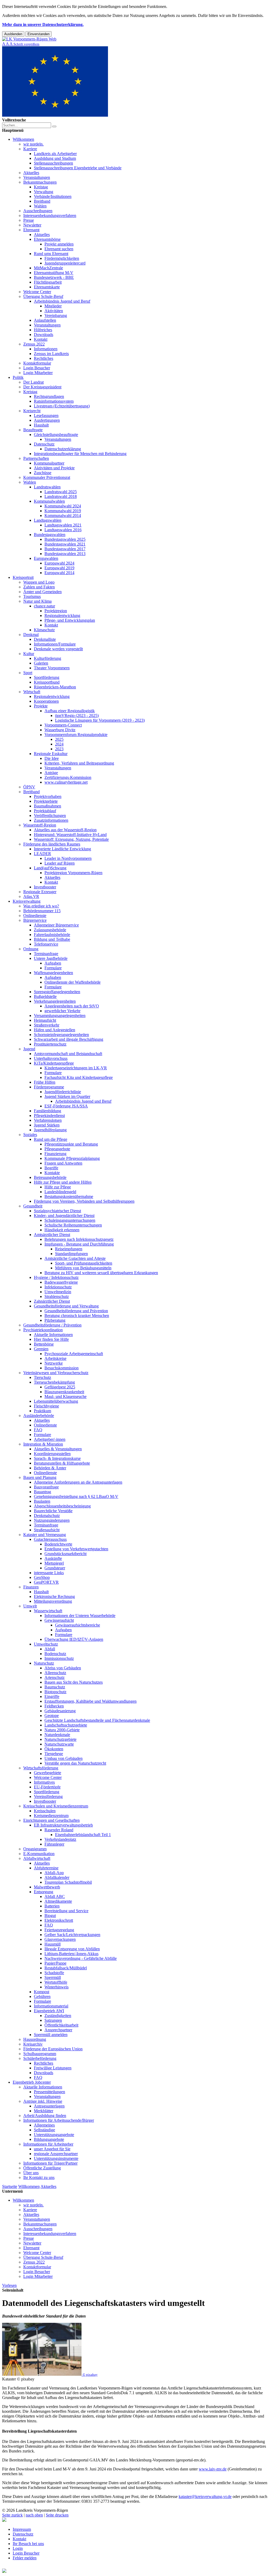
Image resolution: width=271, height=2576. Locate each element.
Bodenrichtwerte (58, 1544)
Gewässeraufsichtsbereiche (78, 1625)
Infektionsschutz (58, 1287)
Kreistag (41, 187)
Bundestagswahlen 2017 (65, 549)
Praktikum (42, 1411)
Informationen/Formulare (55, 644)
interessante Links (49, 1573)
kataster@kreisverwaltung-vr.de (205, 2497)
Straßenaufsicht (47, 1530)
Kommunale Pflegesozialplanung (72, 1158)
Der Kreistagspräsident (42, 387)
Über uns (31, 2173)
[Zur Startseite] (29, 39)
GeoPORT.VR (46, 1582)
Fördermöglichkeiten (62, 258)
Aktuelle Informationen (53, 1335)
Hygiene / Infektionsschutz (56, 1277)
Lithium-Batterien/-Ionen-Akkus (71, 1954)
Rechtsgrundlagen (49, 396)
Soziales (30, 1135)
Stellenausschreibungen (53, 163)
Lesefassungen (46, 415)
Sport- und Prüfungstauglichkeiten (84, 1263)
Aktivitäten (54, 311)
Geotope (52, 1716)
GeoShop (42, 1577)
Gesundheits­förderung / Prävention (52, 1325)
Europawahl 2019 (59, 568)
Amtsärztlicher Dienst (52, 1235)
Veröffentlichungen (50, 815)
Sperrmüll (53, 1977)
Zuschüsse (43, 473)
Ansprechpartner (58, 2030)
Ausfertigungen (47, 420)
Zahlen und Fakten (39, 587)
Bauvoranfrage (46, 1487)
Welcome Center (37, 292)
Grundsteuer (55, 1568)
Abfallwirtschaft (37, 1858)
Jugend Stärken (47, 1125)
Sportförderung (47, 677)
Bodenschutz (55, 1654)
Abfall (50, 1649)
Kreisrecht (32, 411)
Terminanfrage (46, 954)
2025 (59, 739)
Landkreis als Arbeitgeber (55, 154)
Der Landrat (33, 382)
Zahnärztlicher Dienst (52, 1301)
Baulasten (42, 1501)
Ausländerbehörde (39, 1416)
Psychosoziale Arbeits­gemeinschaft (74, 1354)
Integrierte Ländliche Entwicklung (62, 849)
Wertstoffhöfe (56, 1982)
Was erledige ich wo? (41, 906)
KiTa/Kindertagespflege (54, 1063)
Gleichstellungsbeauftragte (56, 435)
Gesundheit (33, 1206)
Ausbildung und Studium (55, 158)
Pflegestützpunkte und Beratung (71, 1144)
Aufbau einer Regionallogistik (70, 711)
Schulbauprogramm (40, 2054)
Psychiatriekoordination (43, 1330)
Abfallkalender (57, 1877)
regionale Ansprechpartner (56, 2154)
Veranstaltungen (37, 177)
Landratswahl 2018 (61, 496)
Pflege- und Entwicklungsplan (70, 620)
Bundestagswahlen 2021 (65, 544)
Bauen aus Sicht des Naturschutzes (74, 1682)
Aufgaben (53, 963)
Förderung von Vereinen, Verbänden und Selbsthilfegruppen (84, 1201)
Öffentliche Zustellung (42, 2168)
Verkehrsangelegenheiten (55, 1001)
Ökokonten (54, 1749)
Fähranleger (54, 1844)
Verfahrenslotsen (48, 1120)
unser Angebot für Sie (52, 2149)
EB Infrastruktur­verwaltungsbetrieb (63, 1825)
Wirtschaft (32, 692)
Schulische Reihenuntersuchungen (73, 1225)
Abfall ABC (55, 1896)
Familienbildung (48, 1111)
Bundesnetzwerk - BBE (54, 277)
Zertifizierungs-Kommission (68, 777)
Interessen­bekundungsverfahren (50, 215)
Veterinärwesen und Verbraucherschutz (56, 1373)
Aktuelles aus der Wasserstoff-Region (65, 830)
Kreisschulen (45, 1811)
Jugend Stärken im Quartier (67, 1096)
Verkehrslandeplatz (60, 1839)
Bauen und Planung (40, 1477)
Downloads (44, 335)
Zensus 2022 (34, 344)
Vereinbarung (56, 315)
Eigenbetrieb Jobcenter (32, 2082)
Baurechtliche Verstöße (53, 1511)
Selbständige (44, 2130)
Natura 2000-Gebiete (62, 1730)
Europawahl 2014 (59, 573)
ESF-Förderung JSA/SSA (66, 1106)
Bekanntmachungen (40, 182)
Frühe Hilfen (45, 1082)
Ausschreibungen (38, 211)
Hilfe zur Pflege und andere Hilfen (63, 1182)
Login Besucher (37, 368)
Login (18, 2548)
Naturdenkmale (57, 1735)
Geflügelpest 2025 (60, 1387)
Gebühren (42, 1996)
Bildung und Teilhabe (52, 939)
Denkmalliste (45, 639)
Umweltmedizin (58, 1292)
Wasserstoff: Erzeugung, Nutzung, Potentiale (71, 839)
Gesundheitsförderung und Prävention (76, 1311)
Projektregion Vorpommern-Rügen (73, 873)
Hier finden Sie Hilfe (51, 1339)
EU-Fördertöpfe (47, 1787)
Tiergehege (54, 1754)
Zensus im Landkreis (51, 354)
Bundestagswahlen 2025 (65, 539)
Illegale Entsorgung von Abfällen (72, 1949)
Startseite (10, 2186)
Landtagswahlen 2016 (63, 530)
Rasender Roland (59, 1830)
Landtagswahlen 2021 (63, 525)
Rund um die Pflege (51, 1139)
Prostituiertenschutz (50, 1044)
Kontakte (52, 1173)
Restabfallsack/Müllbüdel (66, 1968)
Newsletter (32, 225)
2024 (59, 744)
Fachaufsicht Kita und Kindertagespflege (79, 1077)
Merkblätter (44, 2111)
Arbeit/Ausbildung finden (45, 2116)
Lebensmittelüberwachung (56, 1401)
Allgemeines (44, 2125)
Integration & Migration (43, 1444)
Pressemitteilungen (49, 2092)
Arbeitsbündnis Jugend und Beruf (62, 301)
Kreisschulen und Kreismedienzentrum (56, 1806)
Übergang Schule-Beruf (43, 296)
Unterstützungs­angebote (54, 2135)
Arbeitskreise (55, 1358)
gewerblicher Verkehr (62, 1011)
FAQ (38, 1430)
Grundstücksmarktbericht (66, 1554)
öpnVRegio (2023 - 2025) (77, 715)
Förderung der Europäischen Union (53, 2049)
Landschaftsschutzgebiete (66, 1725)
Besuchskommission (62, 1368)
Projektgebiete (46, 801)
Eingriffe (52, 1696)
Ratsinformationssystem (54, 401)
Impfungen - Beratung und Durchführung (79, 1244)
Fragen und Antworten (63, 1163)
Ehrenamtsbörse (47, 239)
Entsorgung (44, 1892)
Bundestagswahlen (50, 535)
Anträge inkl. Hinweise (43, 2101)
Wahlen (40, 206)
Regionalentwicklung (62, 615)
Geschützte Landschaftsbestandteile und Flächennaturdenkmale (97, 1720)
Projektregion (56, 611)
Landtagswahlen (48, 520)
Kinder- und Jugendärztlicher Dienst (64, 1216)
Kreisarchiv (33, 2044)
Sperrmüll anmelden (51, 2035)
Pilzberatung (55, 1320)
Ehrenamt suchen (59, 249)
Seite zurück (12, 2515)
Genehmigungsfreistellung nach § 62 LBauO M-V (76, 1496)
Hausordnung (35, 2039)
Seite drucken (57, 2515)
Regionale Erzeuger (40, 892)
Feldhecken (54, 1706)
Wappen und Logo (39, 582)
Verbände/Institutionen (53, 196)
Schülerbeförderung (40, 2058)
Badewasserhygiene (61, 1282)
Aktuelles (31, 173)
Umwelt (30, 1606)
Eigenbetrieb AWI (49, 2011)
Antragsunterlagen (49, 2106)
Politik (18, 377)
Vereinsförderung (48, 1796)
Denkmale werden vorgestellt (58, 649)
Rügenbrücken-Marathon (55, 687)
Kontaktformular (37, 363)
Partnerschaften (36, 458)
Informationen (46, 349)
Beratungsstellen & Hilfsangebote (62, 1463)
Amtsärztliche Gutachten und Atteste (75, 1258)
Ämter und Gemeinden (42, 592)
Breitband (42, 201)
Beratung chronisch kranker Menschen (77, 1316)
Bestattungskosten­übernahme (69, 1196)
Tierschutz (42, 1377)
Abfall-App (54, 1873)
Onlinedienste (35, 916)
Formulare (53, 968)
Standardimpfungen (71, 1254)
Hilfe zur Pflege (58, 1187)
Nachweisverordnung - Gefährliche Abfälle (81, 1958)
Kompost (42, 1992)
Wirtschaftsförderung (41, 1768)
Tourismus (32, 596)
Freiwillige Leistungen (53, 2068)
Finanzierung (55, 1154)
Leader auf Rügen (60, 863)
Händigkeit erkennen (62, 1230)
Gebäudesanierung (60, 1711)
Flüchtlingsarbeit (48, 282)
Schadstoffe (54, 1973)
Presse (29, 220)
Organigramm (35, 1849)
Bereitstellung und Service (66, 1911)
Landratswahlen (47, 487)
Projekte (41, 706)
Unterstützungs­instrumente (56, 2158)
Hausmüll (53, 1944)
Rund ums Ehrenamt (51, 254)
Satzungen (53, 2020)
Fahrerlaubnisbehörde (52, 935)
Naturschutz (44, 1663)
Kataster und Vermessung (45, 1535)
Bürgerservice (35, 920)
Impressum (22, 2529)
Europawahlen (46, 558)
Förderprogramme (49, 1087)
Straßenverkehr (47, 1025)
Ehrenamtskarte (47, 287)
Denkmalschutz (47, 1516)
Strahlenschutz (57, 1296)
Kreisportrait (23, 577)
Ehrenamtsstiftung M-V (54, 273)
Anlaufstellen (45, 320)
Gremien (41, 1349)
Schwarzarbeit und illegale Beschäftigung (69, 1039)
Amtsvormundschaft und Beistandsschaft (68, 1054)
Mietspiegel (54, 1563)
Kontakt (41, 339)
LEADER (42, 854)
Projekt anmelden (59, 244)
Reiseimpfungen (69, 1249)
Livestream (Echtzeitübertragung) (62, 406)
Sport (28, 673)
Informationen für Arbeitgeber (48, 2144)
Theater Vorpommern (52, 668)
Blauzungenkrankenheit (64, 1392)
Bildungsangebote (49, 2139)
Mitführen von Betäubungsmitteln (83, 1268)
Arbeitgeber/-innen (50, 1439)
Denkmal (31, 635)
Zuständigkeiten (58, 2016)
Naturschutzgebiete (60, 1739)
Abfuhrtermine (46, 1868)
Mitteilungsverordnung (53, 1601)
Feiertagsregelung (59, 1930)
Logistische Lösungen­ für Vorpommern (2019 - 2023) (100, 720)
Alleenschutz (55, 1673)
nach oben (34, 2515)
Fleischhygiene (46, 1406)
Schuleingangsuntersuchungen (70, 1220)
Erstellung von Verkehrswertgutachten (76, 1549)
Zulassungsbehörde (50, 930)
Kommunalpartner (49, 463)
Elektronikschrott (59, 1920)
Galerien (41, 663)
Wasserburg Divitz (60, 730)
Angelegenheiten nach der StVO (72, 1006)
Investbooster (45, 887)
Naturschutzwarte (59, 1744)
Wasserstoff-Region (40, 825)
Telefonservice (46, 944)
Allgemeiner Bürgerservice (56, 925)
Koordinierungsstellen (52, 1454)
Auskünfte (53, 1558)
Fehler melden (25, 2558)
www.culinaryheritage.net (66, 782)
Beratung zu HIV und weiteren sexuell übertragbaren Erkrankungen (101, 1273)
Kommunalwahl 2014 (63, 515)
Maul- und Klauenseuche (66, 1396)
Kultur (29, 654)
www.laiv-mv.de (213, 2469)
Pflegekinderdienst (49, 1116)
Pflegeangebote (57, 1149)
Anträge (51, 773)
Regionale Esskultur (51, 754)
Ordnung (31, 949)
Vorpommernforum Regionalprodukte (76, 735)
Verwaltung (44, 192)
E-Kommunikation (39, 1854)
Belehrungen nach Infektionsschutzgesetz (79, 1239)
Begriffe (51, 1168)
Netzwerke (54, 1363)
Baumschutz (55, 1687)
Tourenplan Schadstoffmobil (68, 1882)
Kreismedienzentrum (51, 1816)
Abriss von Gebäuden (63, 1668)
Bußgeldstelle (45, 996)
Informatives (44, 1782)
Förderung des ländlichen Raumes (52, 844)
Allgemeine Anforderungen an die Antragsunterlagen (78, 1482)
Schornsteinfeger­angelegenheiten (61, 1035)
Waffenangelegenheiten (53, 973)
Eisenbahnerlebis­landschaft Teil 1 (83, 1835)
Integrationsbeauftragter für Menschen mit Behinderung (80, 454)
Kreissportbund (47, 682)
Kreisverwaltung (27, 901)
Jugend (29, 1049)
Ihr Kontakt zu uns (39, 2177)
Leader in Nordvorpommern (68, 858)
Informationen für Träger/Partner (50, 2163)
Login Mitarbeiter (38, 373)
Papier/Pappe (55, 1963)
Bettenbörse (44, 1344)
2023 (59, 749)
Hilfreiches (43, 330)
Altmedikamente (58, 1901)
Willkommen (23, 139)
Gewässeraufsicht (59, 1620)
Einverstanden (39, 34)
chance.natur (44, 606)
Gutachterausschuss (50, 1539)
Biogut (50, 1916)
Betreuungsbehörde (50, 1177)
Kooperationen (46, 701)
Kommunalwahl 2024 (63, 506)
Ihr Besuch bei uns (28, 2544)
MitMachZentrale (48, 268)
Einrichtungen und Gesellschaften (51, 1820)
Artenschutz (55, 1677)
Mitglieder (53, 306)
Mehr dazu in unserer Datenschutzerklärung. (43, 24)
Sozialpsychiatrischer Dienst (57, 1211)
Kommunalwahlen (49, 501)
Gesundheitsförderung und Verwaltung (66, 1306)
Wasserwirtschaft (48, 1611)
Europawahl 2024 (59, 563)
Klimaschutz (44, 630)
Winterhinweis (57, 1987)
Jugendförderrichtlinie (63, 1092)
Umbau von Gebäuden (64, 1758)
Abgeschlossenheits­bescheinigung (62, 1506)
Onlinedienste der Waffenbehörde (73, 982)
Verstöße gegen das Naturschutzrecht (75, 1763)
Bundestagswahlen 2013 (65, 554)
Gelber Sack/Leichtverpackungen (72, 1935)
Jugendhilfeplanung (50, 1130)
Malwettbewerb (47, 1887)
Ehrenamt (31, 230)
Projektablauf (45, 811)
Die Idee (52, 758)
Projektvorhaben (48, 796)
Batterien (52, 1906)
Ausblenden (13, 34)
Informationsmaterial (51, 2006)
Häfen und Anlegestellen (55, 1030)
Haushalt (41, 425)
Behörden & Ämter (50, 1468)
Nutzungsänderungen (52, 1520)
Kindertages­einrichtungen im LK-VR (76, 1068)
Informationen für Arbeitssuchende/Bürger (59, 2120)
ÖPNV (29, 787)
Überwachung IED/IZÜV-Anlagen (74, 1639)
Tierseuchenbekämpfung (54, 1382)
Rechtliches (44, 358)
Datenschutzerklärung (63, 449)
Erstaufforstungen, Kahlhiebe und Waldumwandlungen (91, 1701)
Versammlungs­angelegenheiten (60, 1016)
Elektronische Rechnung (54, 1596)
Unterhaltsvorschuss (51, 1058)
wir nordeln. (33, 144)
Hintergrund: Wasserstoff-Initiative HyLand (70, 835)
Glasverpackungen (60, 1939)
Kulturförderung (48, 658)
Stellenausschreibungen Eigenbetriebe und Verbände (78, 168)
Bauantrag (42, 1492)
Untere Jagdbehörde (51, 958)
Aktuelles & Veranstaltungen (58, 1449)
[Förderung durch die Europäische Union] (55, 115)
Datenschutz (44, 444)
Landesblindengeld (60, 1192)
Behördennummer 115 (42, 911)
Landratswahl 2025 (61, 492)
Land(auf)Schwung (50, 868)
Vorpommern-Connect (63, 725)
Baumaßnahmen (48, 806)
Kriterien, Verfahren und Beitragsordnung (79, 763)
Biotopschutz (55, 1692)
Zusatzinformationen (51, 820)
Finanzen (31, 1587)
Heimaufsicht (45, 1020)
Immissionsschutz (59, 1658)
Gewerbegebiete (48, 1773)
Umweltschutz (46, 1644)
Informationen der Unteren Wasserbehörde (80, 1616)
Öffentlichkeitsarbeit (61, 2025)
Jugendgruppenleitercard (65, 263)
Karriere (30, 149)
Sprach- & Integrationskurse (57, 1458)
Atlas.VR (31, 896)
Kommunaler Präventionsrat (47, 477)
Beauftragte (33, 430)
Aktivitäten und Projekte (54, 468)
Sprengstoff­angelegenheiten (57, 992)
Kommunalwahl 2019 (63, 511)
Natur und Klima (37, 601)
